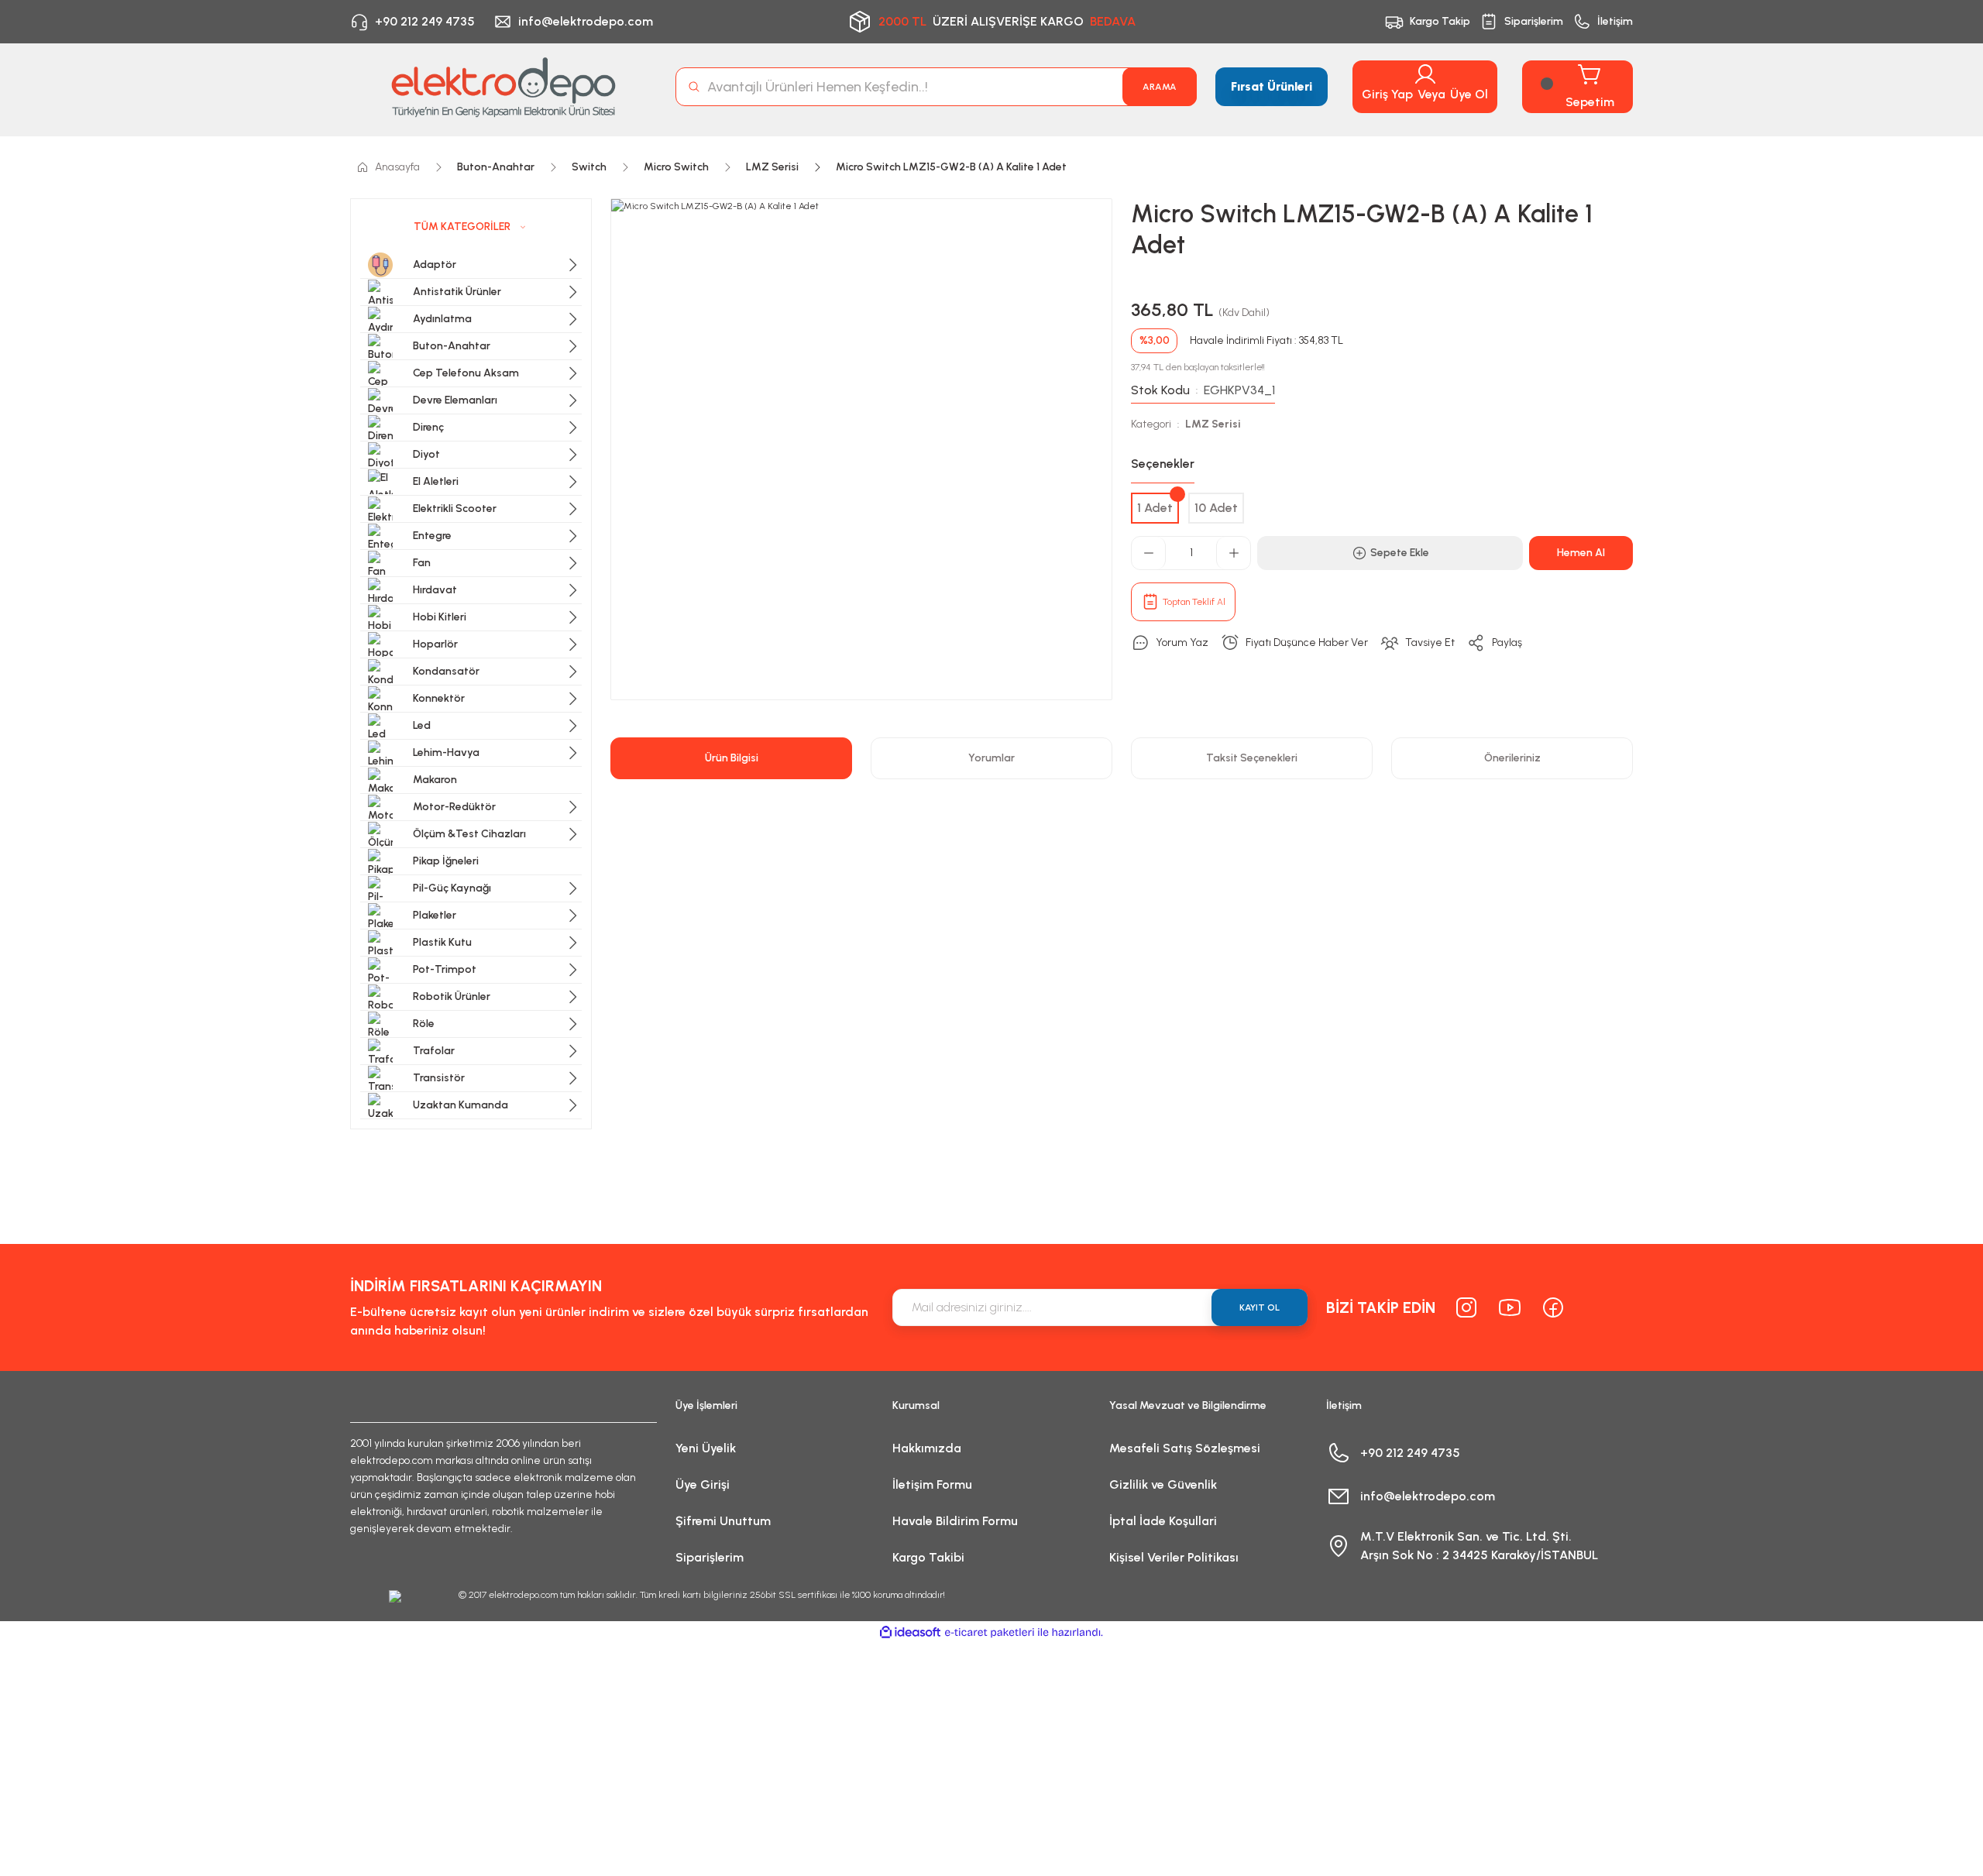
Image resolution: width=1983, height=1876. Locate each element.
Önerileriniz (1512, 758)
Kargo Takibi (928, 1557)
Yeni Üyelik (706, 1448)
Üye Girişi (703, 1484)
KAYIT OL (1260, 1307)
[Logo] (503, 87)
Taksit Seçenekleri (1252, 758)
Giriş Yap (1387, 94)
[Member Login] (1425, 74)
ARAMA (1160, 87)
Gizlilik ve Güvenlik (1163, 1484)
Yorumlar (991, 758)
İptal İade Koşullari (1163, 1521)
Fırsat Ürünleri (1272, 86)
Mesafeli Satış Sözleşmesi (1185, 1448)
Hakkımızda (927, 1448)
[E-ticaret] (990, 1633)
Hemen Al (1581, 553)
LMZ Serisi (1213, 424)
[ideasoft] (910, 1632)
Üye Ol (1469, 94)
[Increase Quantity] (1233, 553)
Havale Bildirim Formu (955, 1521)
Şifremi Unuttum (723, 1521)
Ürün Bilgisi (732, 758)
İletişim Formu (932, 1484)
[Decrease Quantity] (1149, 553)
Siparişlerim (710, 1557)
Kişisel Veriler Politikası (1174, 1557)
